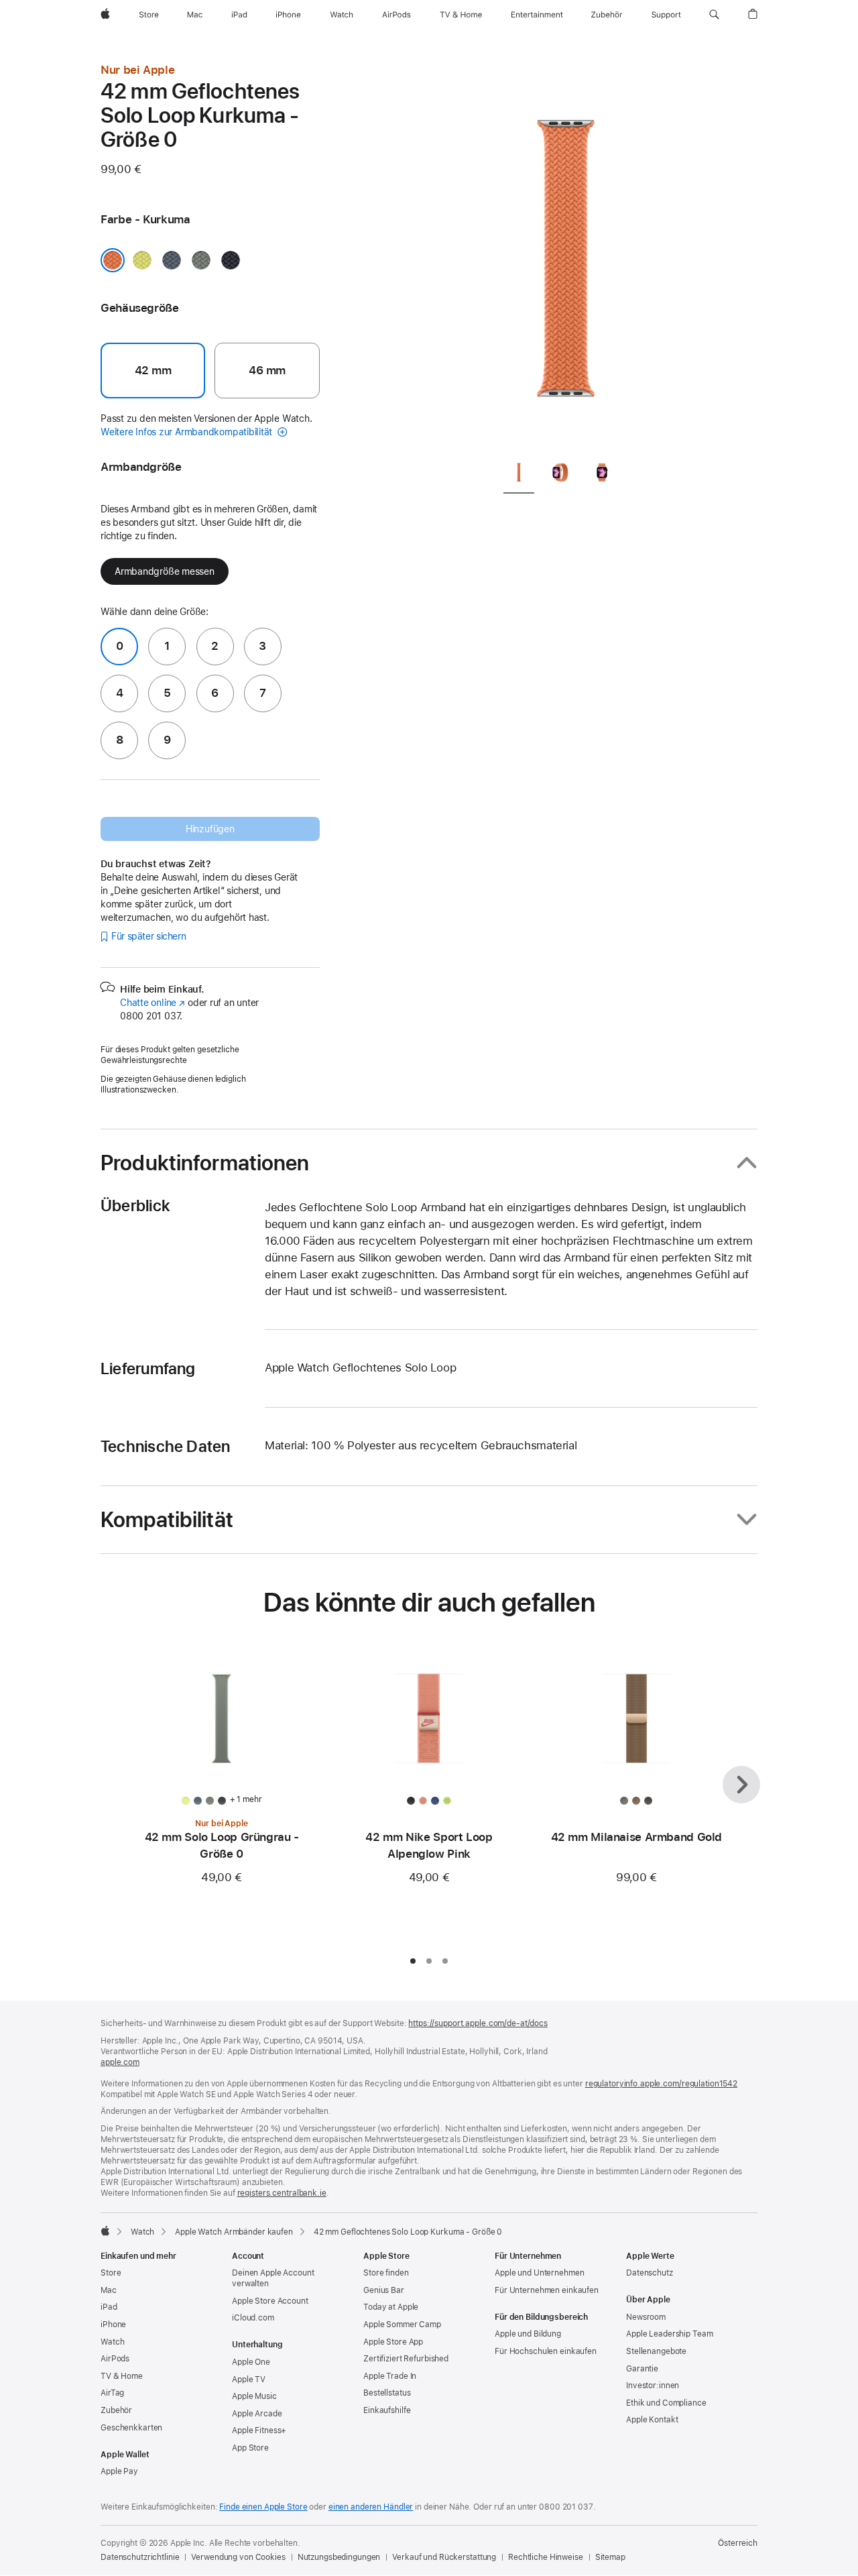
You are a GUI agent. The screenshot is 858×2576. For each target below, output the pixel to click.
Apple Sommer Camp (402, 2325)
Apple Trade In (390, 2376)
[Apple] (105, 2231)
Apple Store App (393, 2342)
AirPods (115, 2359)
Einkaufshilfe (387, 2410)
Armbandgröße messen (165, 571)
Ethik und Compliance (666, 2403)
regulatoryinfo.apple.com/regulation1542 (661, 2084)
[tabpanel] (566, 255)
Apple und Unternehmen (539, 2273)
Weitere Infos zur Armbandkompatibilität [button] (188, 432)
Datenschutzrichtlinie (140, 2557)
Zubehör (116, 2410)
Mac (109, 2290)
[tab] (519, 474)
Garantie (642, 2369)
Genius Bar (384, 2290)
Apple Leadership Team (669, 2334)
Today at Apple (391, 2307)
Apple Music (254, 2396)
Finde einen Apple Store (263, 2507)
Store (111, 2273)
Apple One (251, 2362)
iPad (109, 2307)
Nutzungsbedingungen (339, 2557)
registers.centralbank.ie (282, 2193)
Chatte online (152, 1003)
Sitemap (610, 2557)
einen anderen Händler (371, 2507)
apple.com (120, 2062)
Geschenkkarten (131, 2428)
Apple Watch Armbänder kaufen (234, 2232)
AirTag (112, 2393)
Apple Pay (119, 2471)
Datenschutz (650, 2273)
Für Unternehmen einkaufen (547, 2290)
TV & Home (122, 2376)
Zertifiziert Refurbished (406, 2359)
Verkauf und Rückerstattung (444, 2557)
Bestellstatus (387, 2393)
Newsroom (646, 2317)
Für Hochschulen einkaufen (546, 2351)
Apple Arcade (257, 2414)
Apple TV (249, 2379)
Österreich (738, 2543)
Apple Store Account (270, 2301)
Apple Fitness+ (259, 2430)
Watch (142, 2232)
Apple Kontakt (652, 2420)
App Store (250, 2448)
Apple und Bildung (528, 2334)
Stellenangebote (656, 2351)
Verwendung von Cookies (238, 2557)
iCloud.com (253, 2318)
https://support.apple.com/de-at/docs (478, 2023)
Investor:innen (653, 2386)
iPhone (113, 2325)
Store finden (386, 2273)
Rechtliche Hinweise (546, 2557)
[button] (714, 15)
